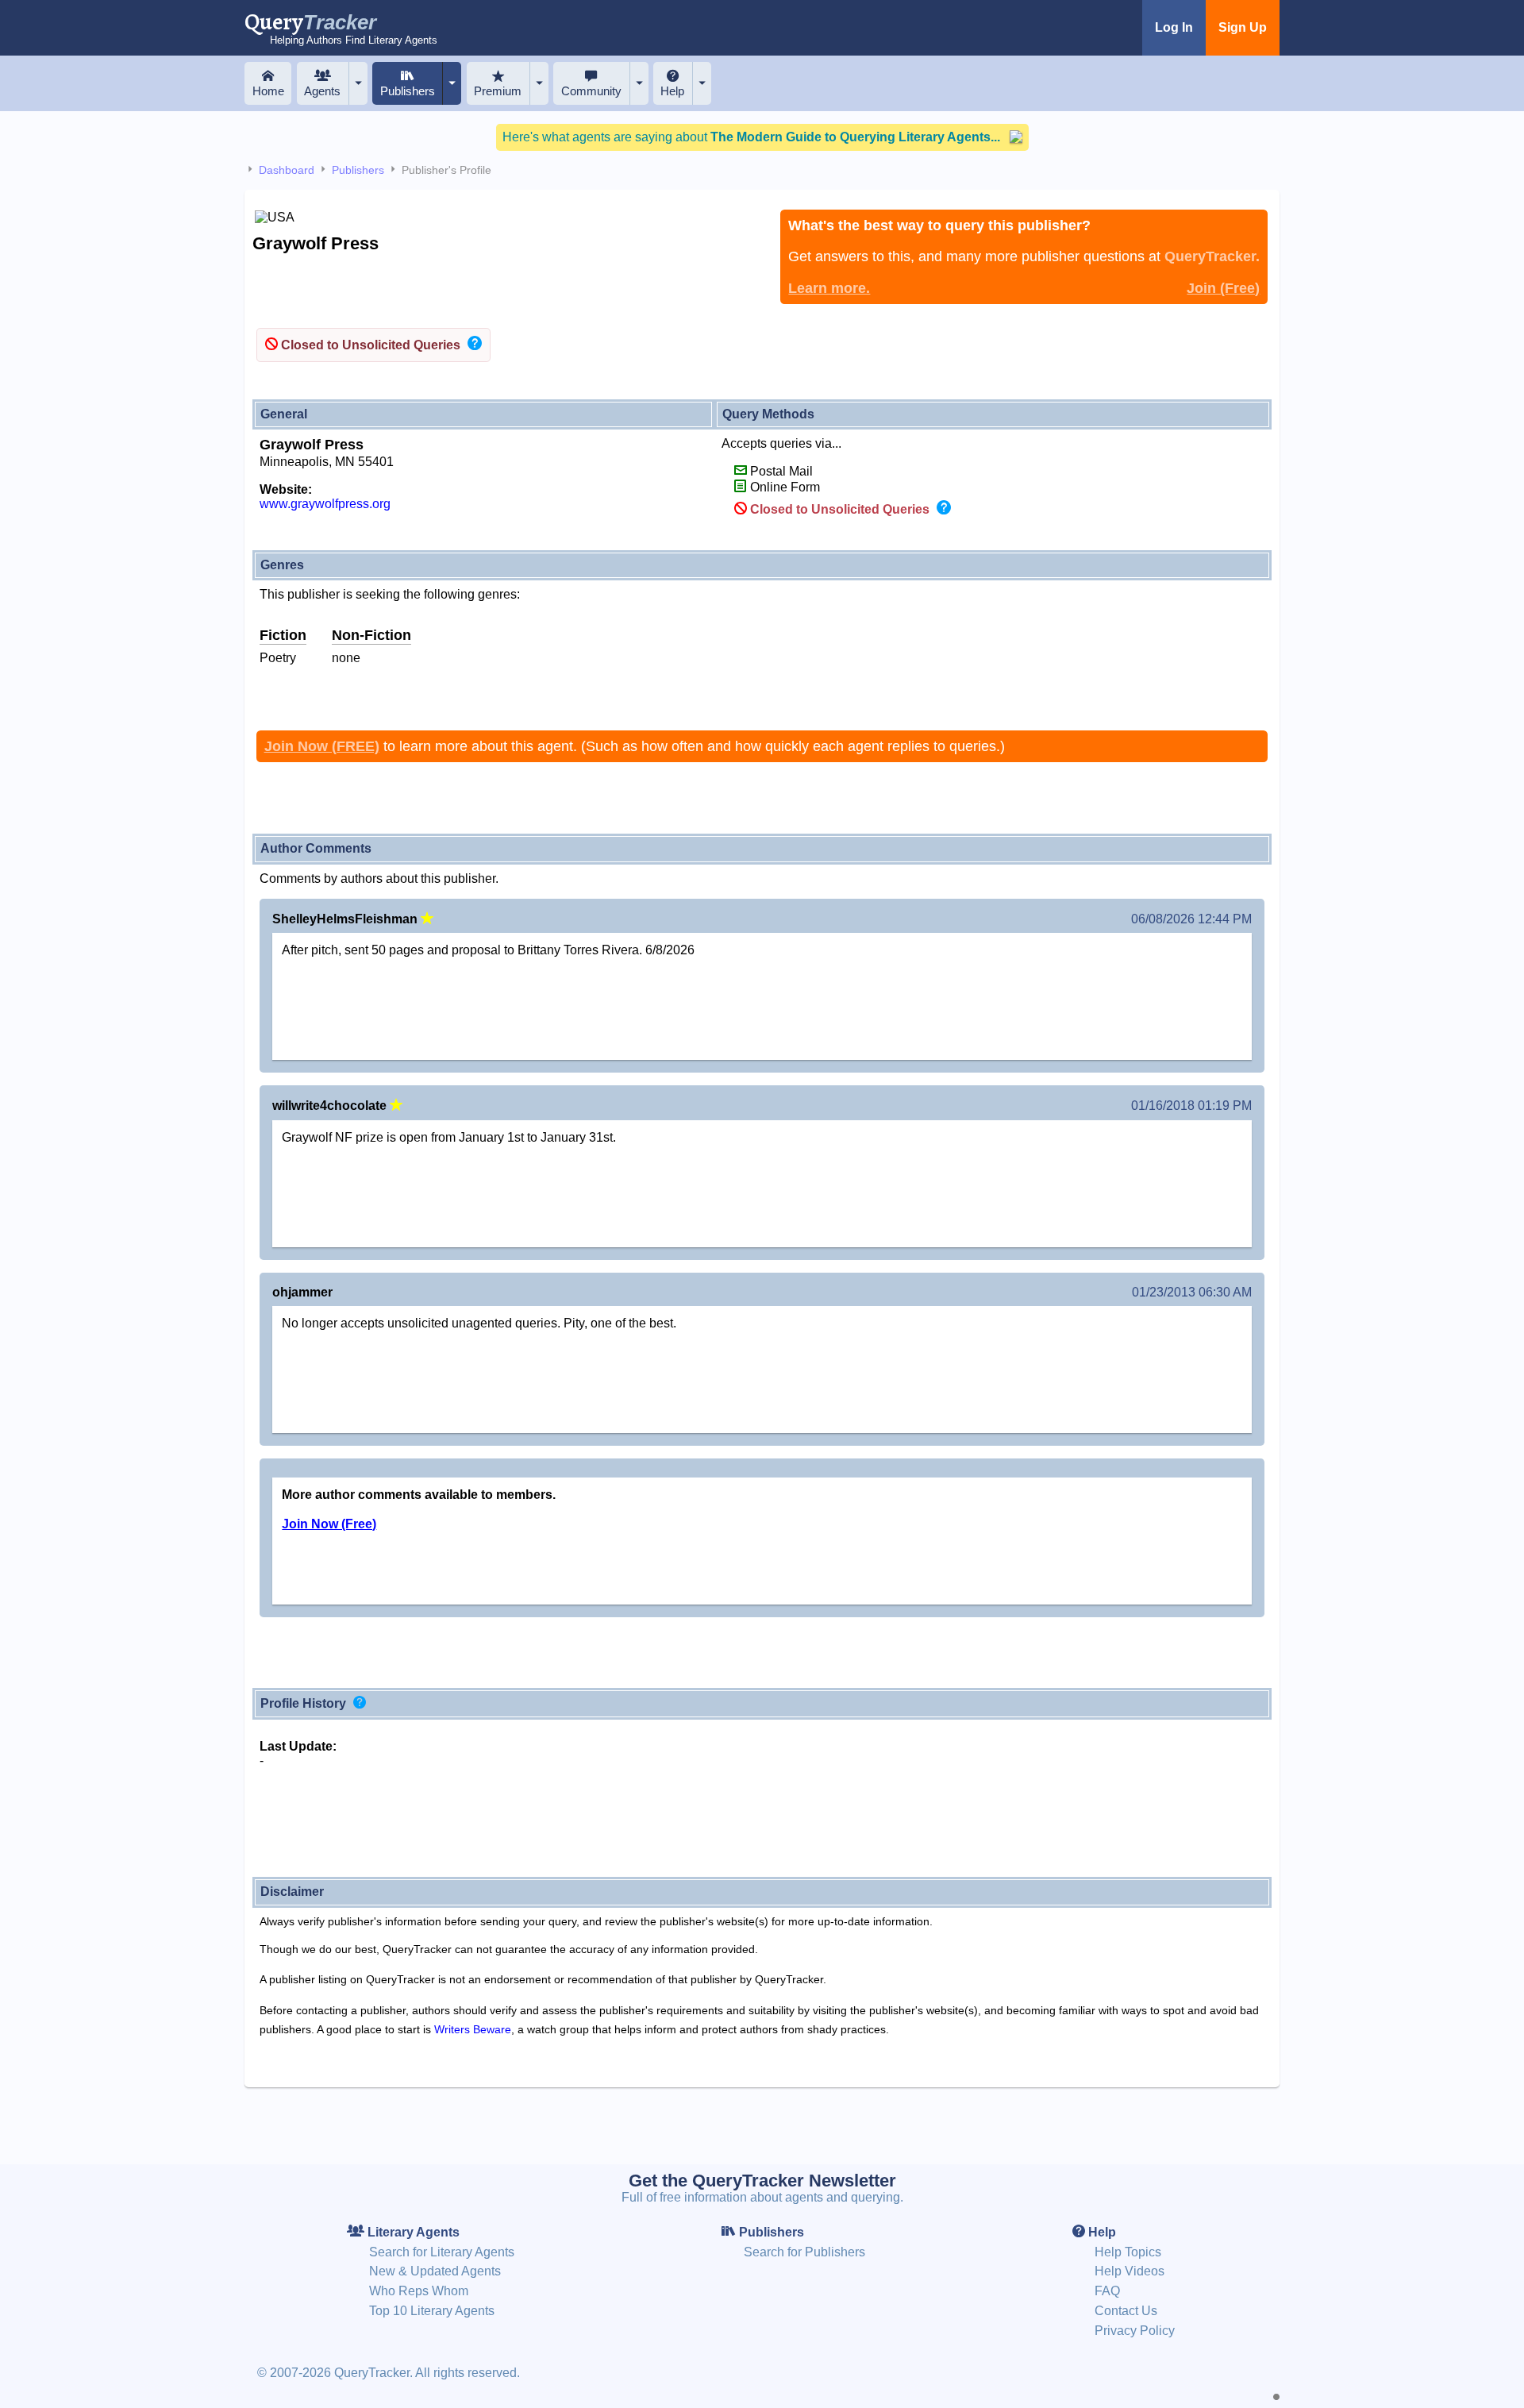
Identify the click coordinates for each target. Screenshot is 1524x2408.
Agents (322, 91)
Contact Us (1126, 2311)
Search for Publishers (804, 2252)
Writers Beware (473, 2029)
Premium (498, 91)
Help (672, 91)
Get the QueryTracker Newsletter (762, 2181)
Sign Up (1243, 27)
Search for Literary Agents (442, 2252)
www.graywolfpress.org (325, 504)
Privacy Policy (1135, 2331)
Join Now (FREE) (322, 746)
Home (268, 91)
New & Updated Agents (435, 2271)
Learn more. (829, 288)
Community (591, 91)
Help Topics (1128, 2252)
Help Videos (1130, 2271)
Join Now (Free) (329, 1524)
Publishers (408, 91)
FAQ (1107, 2291)
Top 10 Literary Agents (432, 2311)
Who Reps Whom (419, 2291)
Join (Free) (1223, 288)
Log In (1174, 27)
